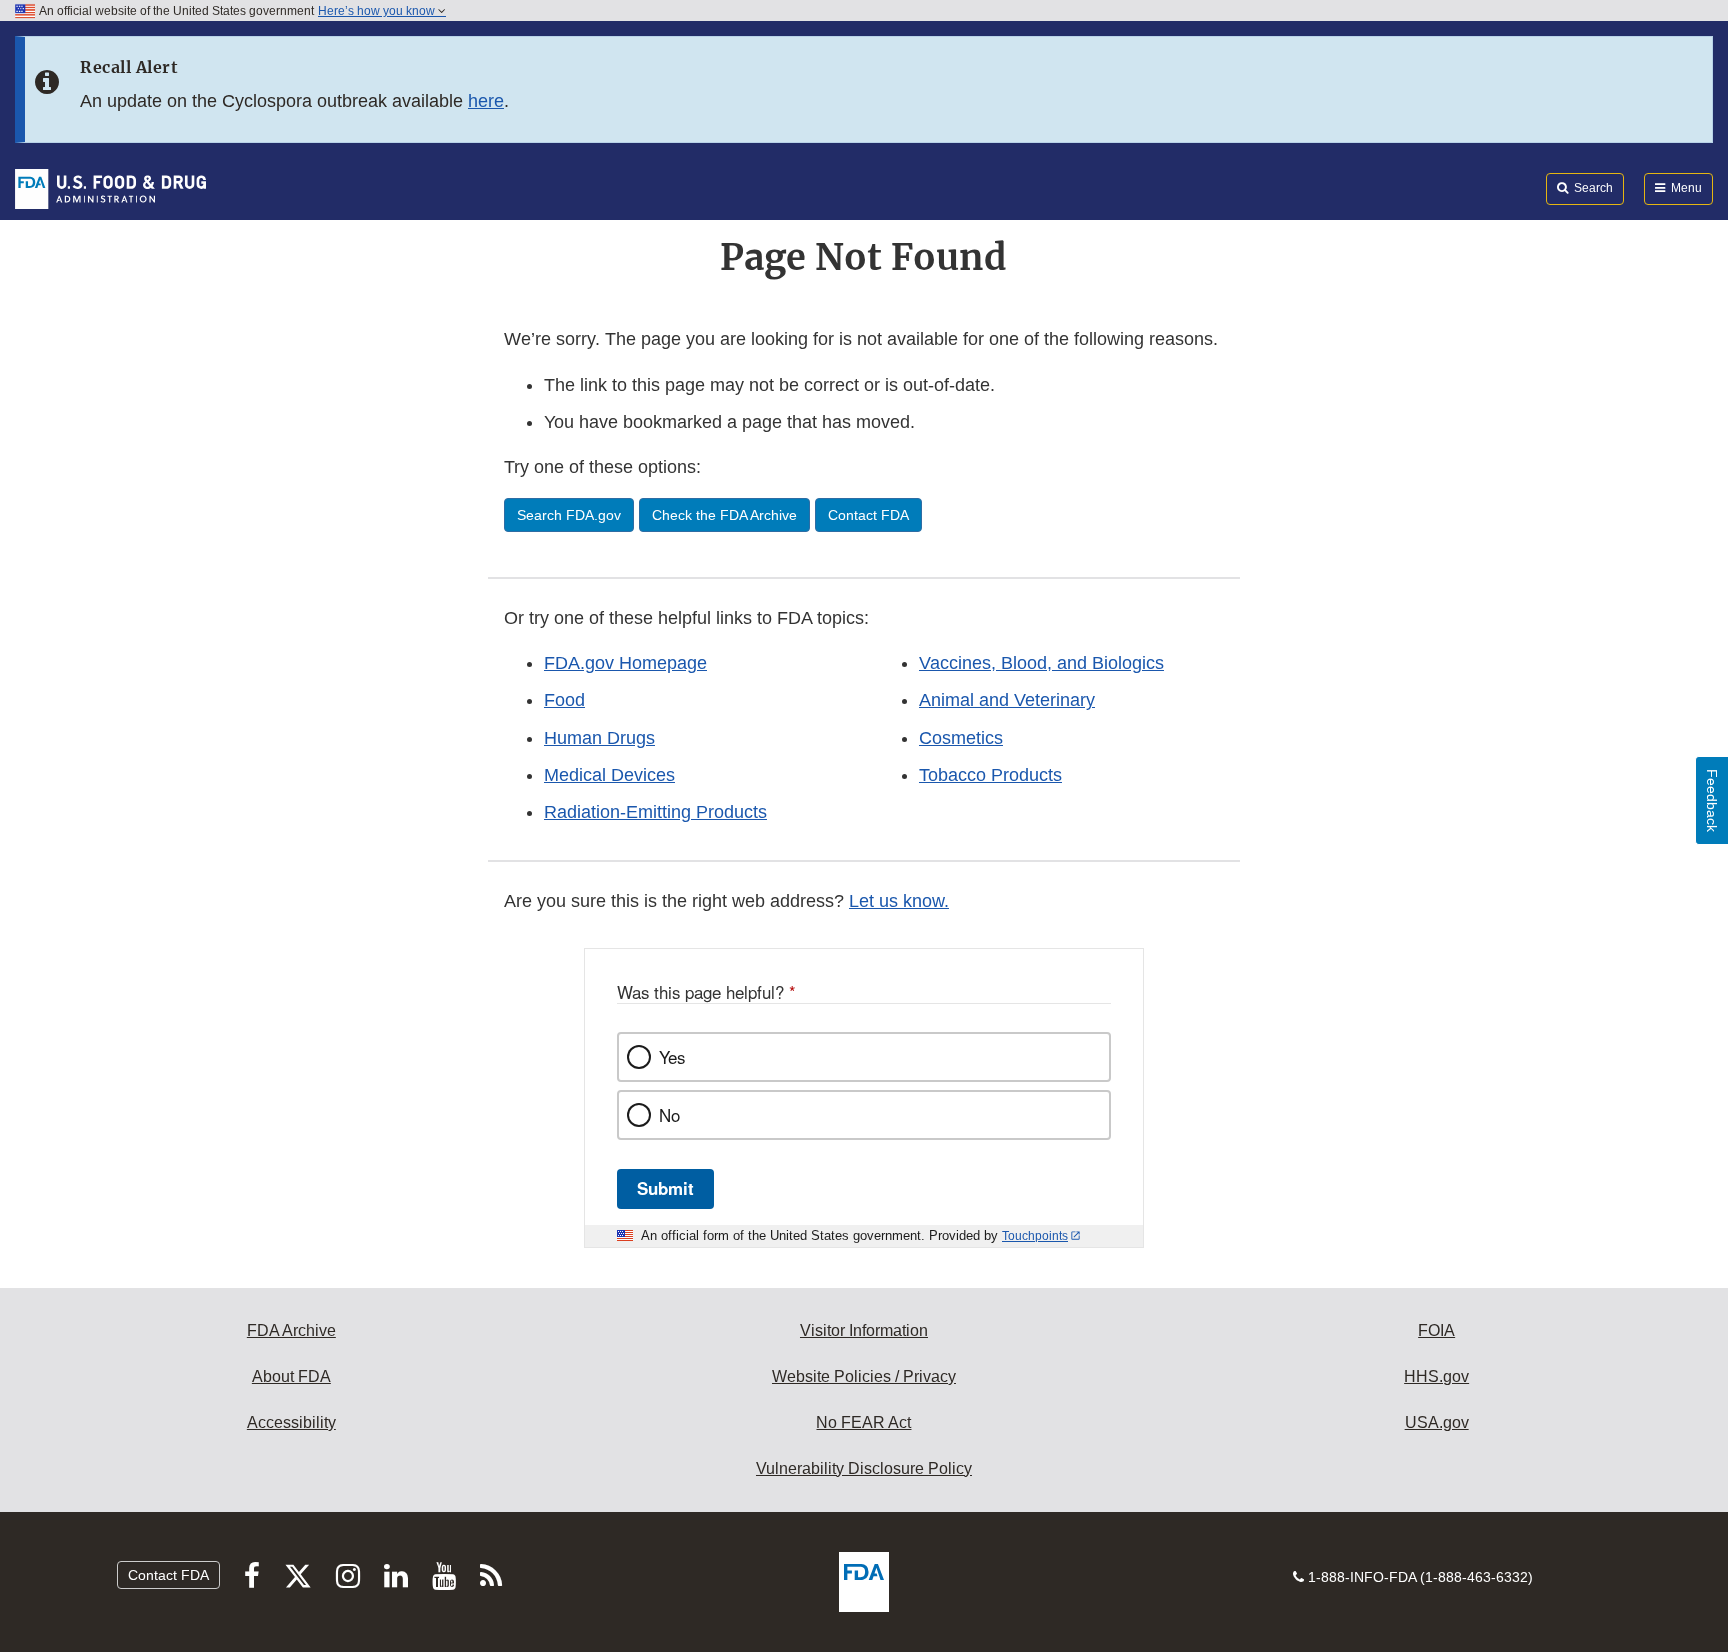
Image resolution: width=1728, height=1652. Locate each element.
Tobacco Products (990, 775)
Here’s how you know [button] (378, 11)
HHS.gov (1436, 1376)
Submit (665, 1188)
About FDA (291, 1376)
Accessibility (291, 1422)
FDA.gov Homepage (625, 663)
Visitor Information (864, 1330)
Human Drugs (599, 738)
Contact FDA (168, 1575)
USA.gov (1437, 1422)
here (486, 101)
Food (564, 700)
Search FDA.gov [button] (569, 515)
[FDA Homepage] (110, 188)
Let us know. (899, 901)
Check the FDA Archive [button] (724, 515)
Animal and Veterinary (1007, 700)
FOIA (1436, 1330)
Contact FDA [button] (868, 515)
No (669, 1115)
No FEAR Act (863, 1422)
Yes (672, 1057)
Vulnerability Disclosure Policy (864, 1468)
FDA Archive (291, 1330)
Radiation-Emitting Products (655, 812)
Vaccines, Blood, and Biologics (1041, 663)
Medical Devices (609, 775)
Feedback (1712, 800)
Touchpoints (1035, 1236)
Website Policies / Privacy (864, 1376)
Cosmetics (961, 738)
